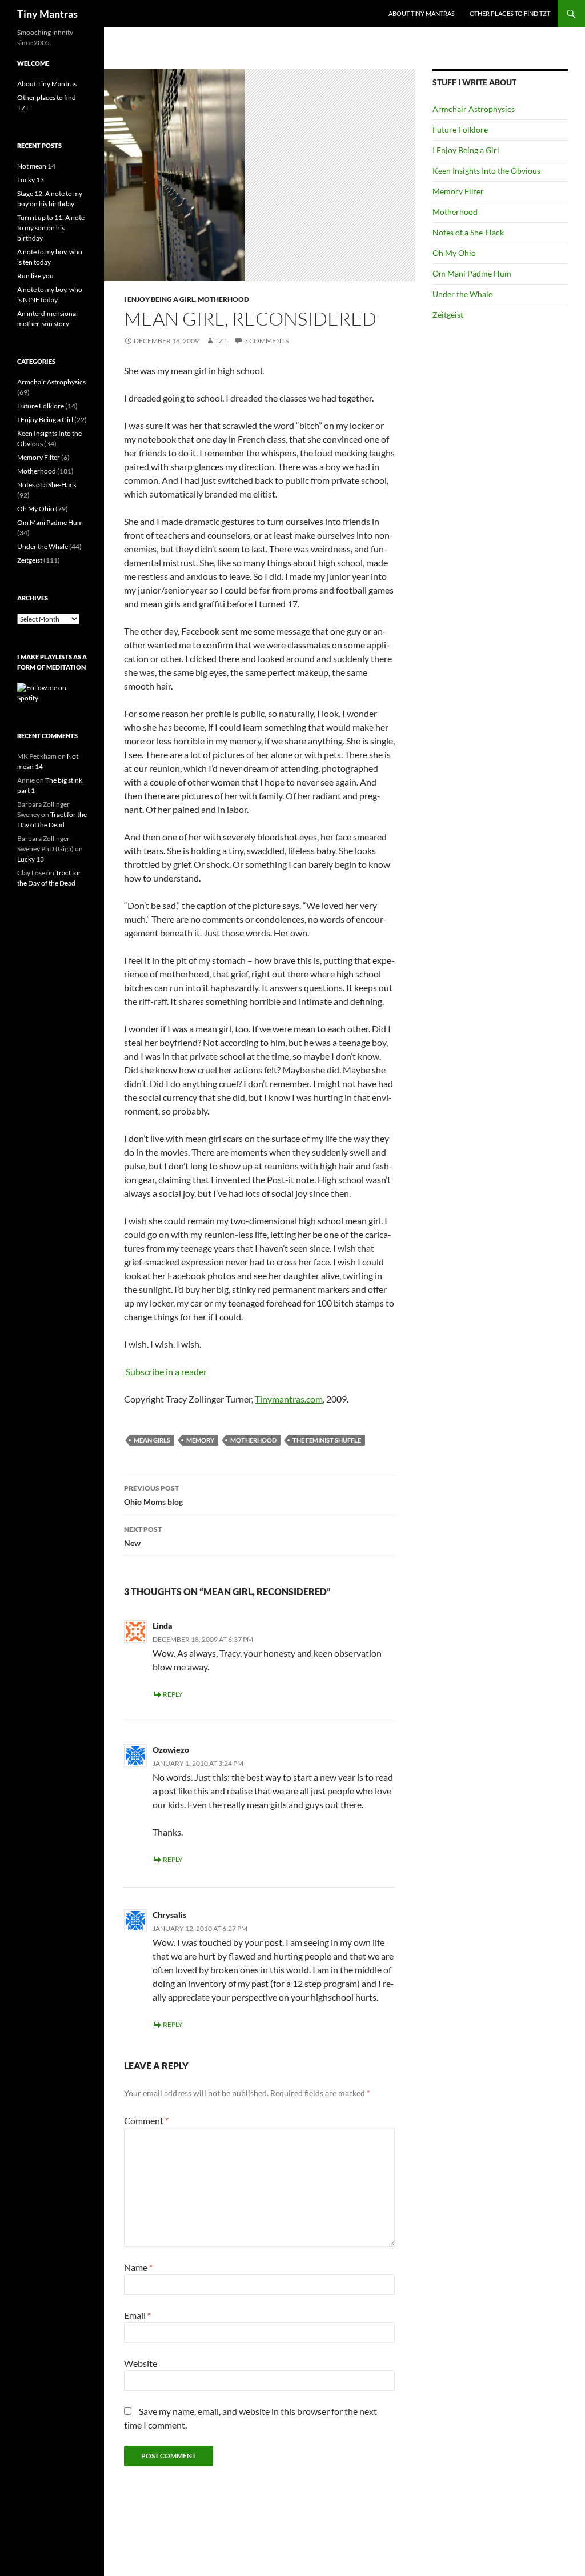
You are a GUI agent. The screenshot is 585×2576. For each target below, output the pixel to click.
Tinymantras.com (289, 1399)
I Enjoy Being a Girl (159, 299)
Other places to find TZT (510, 13)
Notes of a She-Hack (468, 232)
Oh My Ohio (454, 253)
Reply (173, 1694)
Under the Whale (462, 294)
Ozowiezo (171, 1750)
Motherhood (223, 299)
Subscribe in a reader (166, 1371)
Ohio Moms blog (153, 1495)
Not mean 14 (36, 166)
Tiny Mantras (47, 14)
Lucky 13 (31, 180)
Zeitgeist (448, 315)
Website (141, 2363)
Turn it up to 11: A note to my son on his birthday (51, 228)
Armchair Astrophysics (474, 109)
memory (200, 1440)
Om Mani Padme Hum (472, 273)
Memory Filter (458, 191)
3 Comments (266, 341)
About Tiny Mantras (422, 13)
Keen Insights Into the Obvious (486, 171)
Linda (163, 1626)
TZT (221, 341)
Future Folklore (460, 129)
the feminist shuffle (327, 1440)
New (143, 1536)
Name (138, 2267)
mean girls (152, 1440)
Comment (146, 2120)
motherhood (253, 1440)
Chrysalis (169, 1915)
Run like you (35, 276)
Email (137, 2315)
